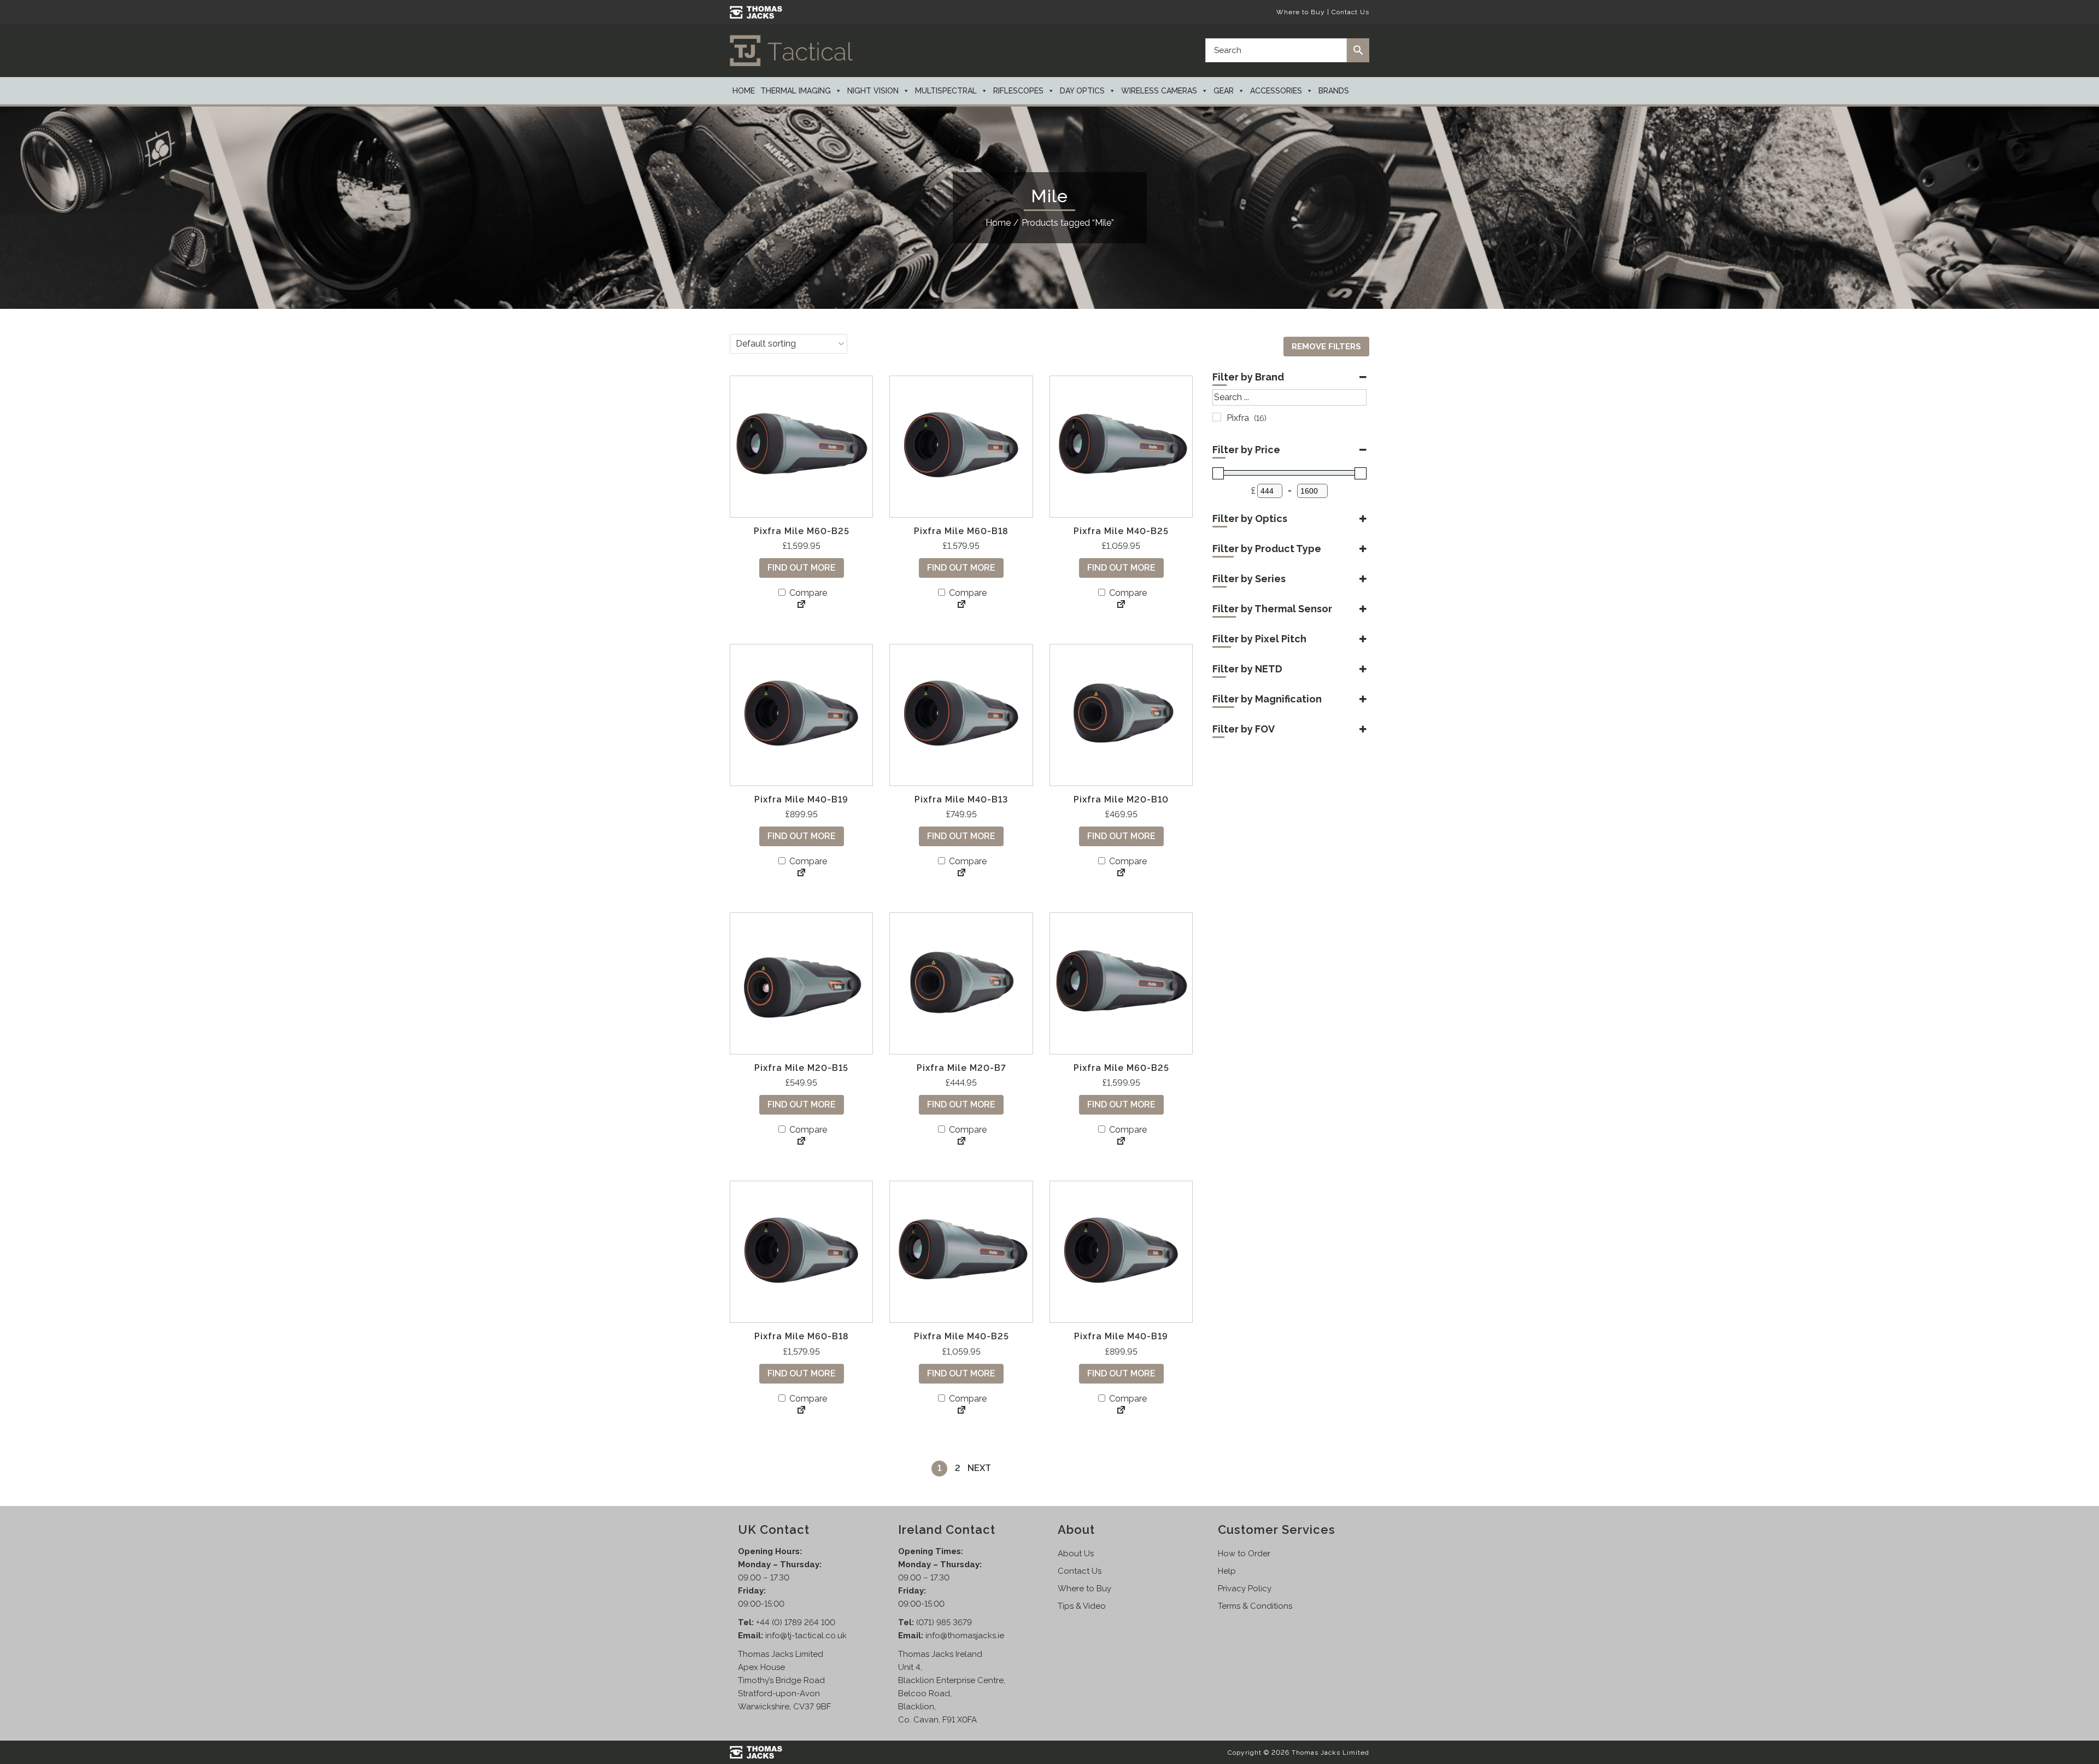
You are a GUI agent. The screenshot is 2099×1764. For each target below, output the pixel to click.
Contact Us (1350, 12)
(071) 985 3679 (944, 1622)
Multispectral (946, 91)
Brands (1334, 91)
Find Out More (802, 568)
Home (744, 91)
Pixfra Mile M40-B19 (801, 799)
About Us (1076, 1554)
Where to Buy (1301, 12)
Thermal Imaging (796, 91)
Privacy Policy (1245, 1589)
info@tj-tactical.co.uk (806, 1636)
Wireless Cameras (1159, 91)
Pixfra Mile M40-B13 (961, 799)
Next (979, 1468)
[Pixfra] (1217, 417)
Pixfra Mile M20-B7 (961, 1068)
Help (1227, 1571)
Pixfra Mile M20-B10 (1121, 799)
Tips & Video (1082, 1606)
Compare (807, 593)
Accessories (1276, 91)
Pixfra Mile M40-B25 (1121, 531)
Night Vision (873, 91)
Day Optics (1082, 91)
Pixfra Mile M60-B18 (961, 531)
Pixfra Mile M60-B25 (802, 531)
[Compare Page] (801, 605)
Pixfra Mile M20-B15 (801, 1068)
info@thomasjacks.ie (965, 1636)
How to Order (1244, 1554)
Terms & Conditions (1255, 1606)
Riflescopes (1018, 91)
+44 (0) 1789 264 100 (796, 1622)
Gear (1224, 91)
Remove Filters (1326, 347)
